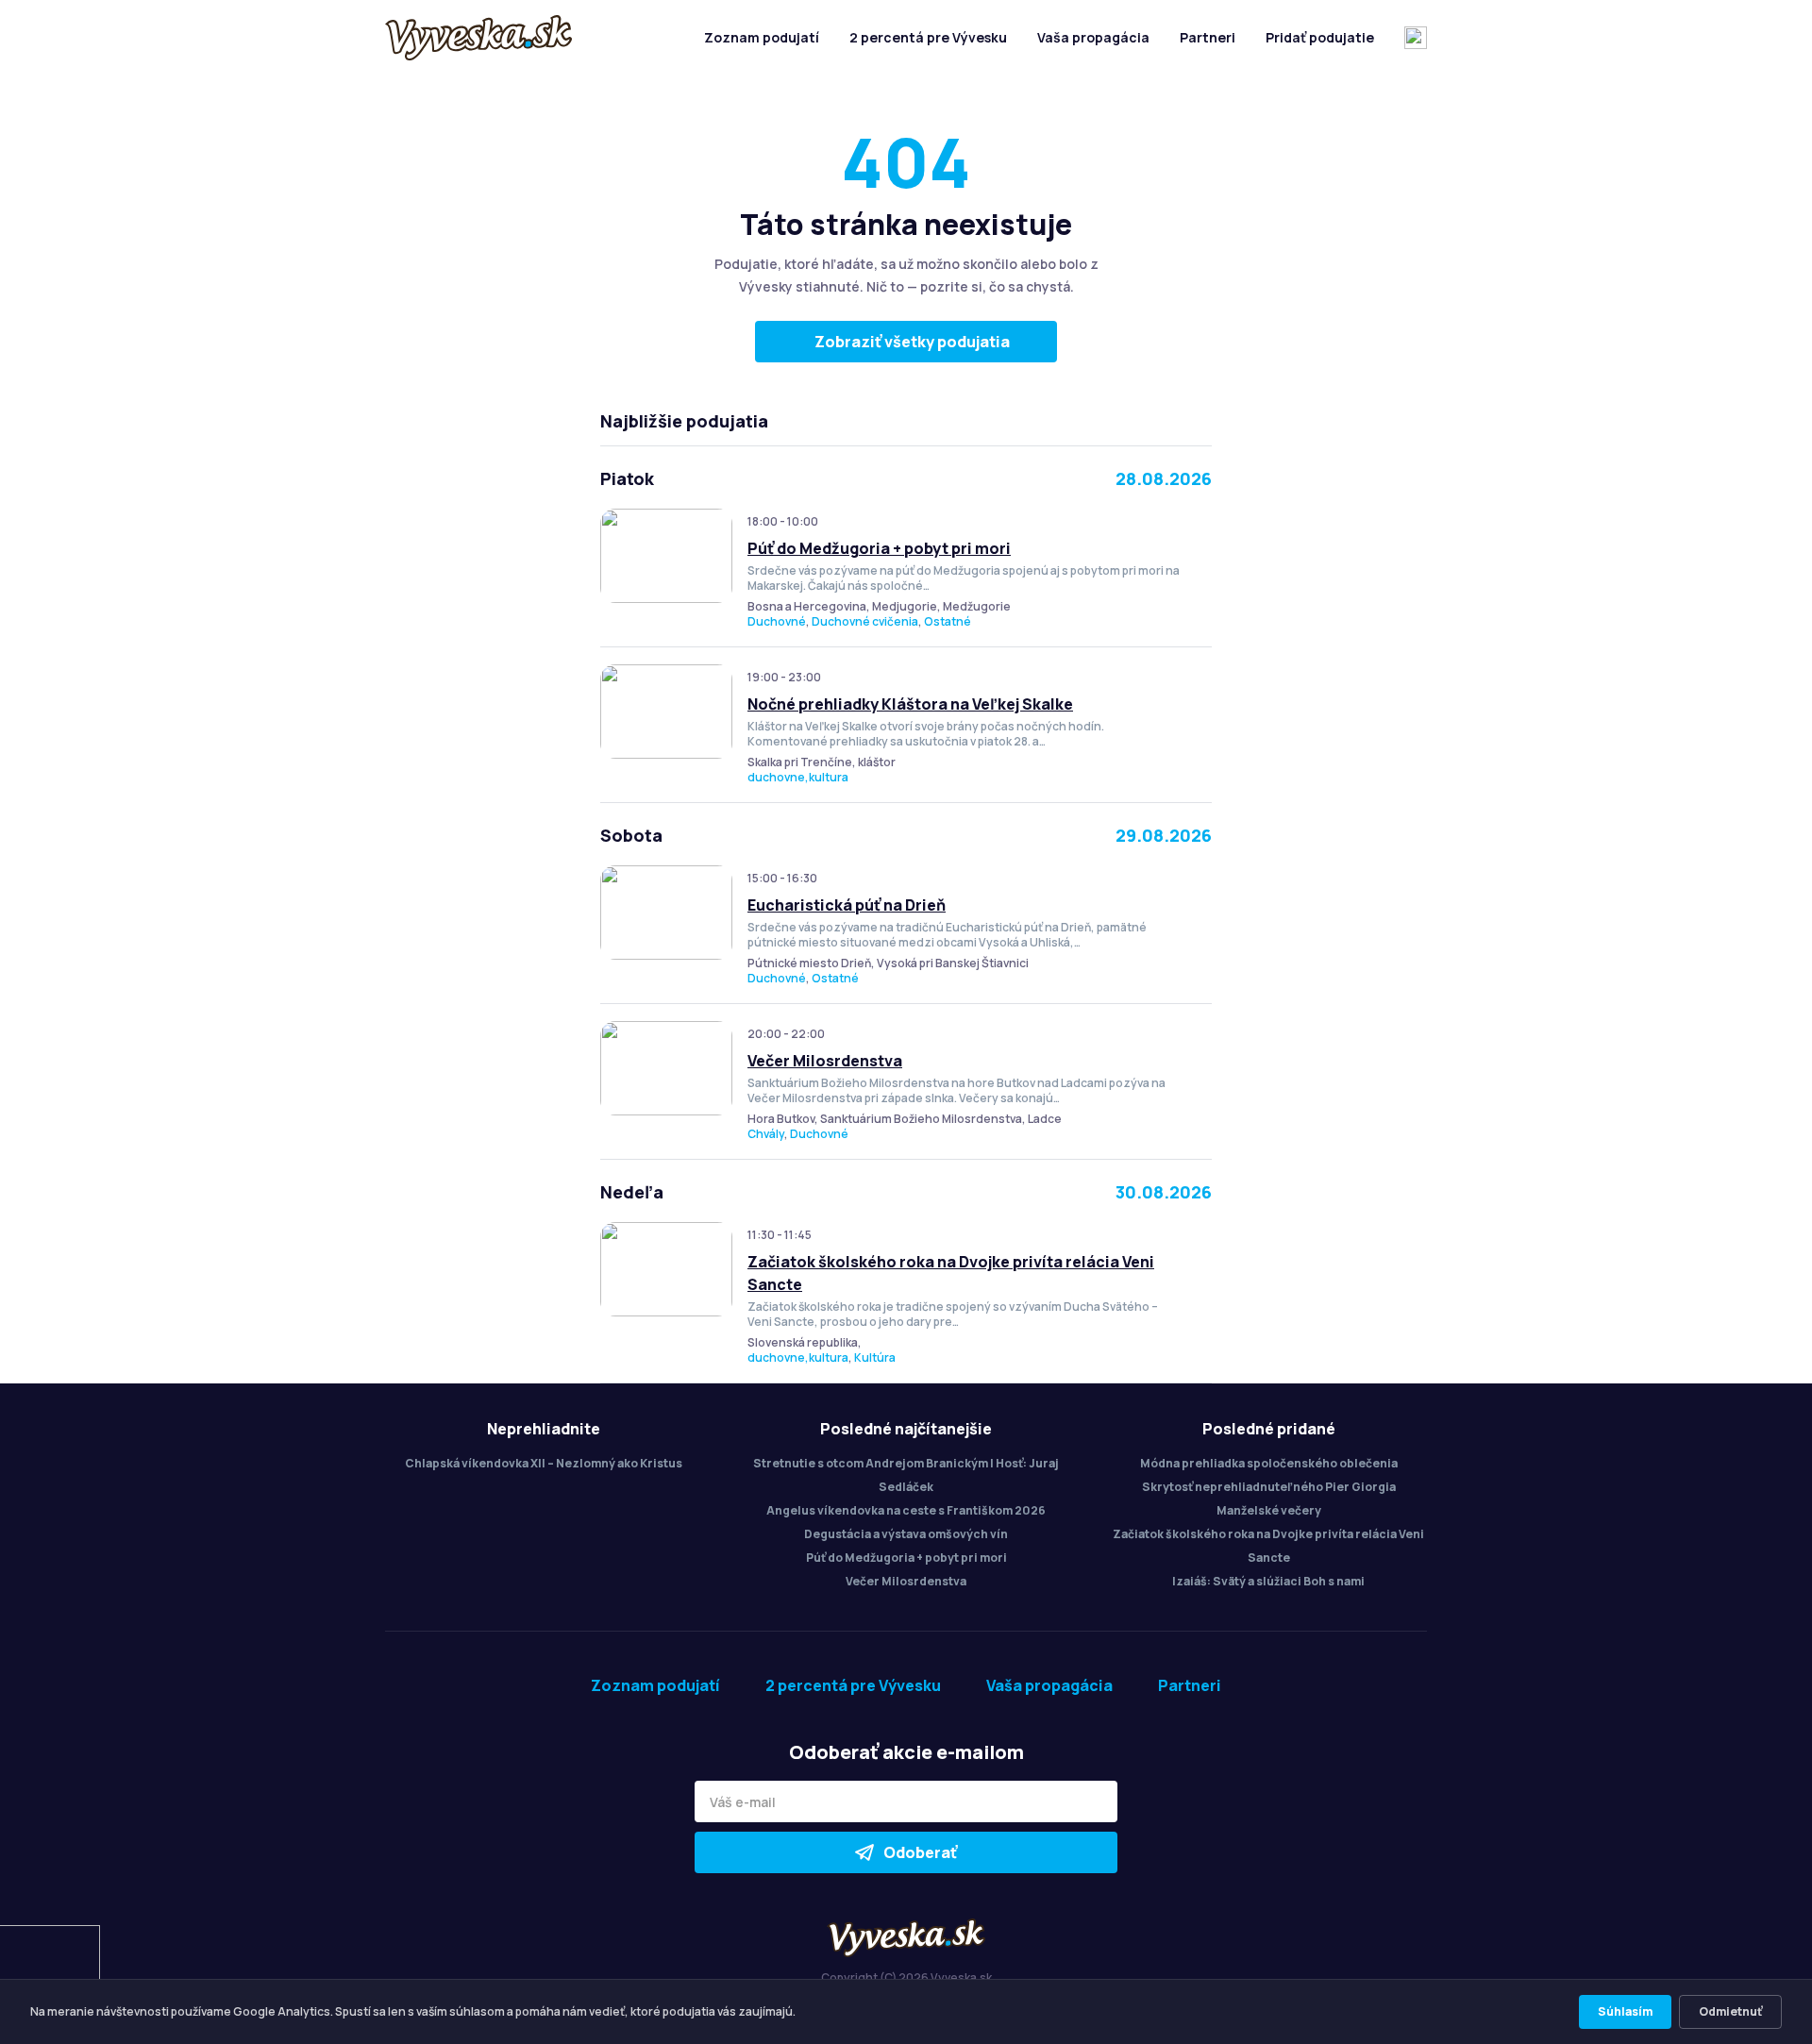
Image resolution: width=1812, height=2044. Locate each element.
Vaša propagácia (1093, 37)
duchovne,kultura (798, 777)
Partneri (1208, 37)
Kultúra (875, 1357)
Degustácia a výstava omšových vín (906, 1534)
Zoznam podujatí (762, 37)
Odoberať (920, 1852)
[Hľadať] (1416, 38)
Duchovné (777, 621)
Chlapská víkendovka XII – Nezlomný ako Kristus (544, 1463)
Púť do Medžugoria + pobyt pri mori (879, 548)
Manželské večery (1269, 1510)
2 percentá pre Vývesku (928, 37)
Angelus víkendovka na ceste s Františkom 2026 (906, 1510)
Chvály (766, 1134)
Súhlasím (1625, 2011)
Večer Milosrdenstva (825, 1061)
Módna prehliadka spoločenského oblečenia (1269, 1463)
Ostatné (948, 621)
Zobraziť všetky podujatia (912, 342)
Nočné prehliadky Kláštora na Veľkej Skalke (910, 704)
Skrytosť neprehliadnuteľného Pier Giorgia (1269, 1487)
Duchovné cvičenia (865, 621)
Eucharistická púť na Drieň (847, 905)
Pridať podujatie (1320, 37)
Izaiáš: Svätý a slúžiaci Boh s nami (1268, 1581)
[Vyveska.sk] (478, 38)
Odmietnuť (1730, 2011)
